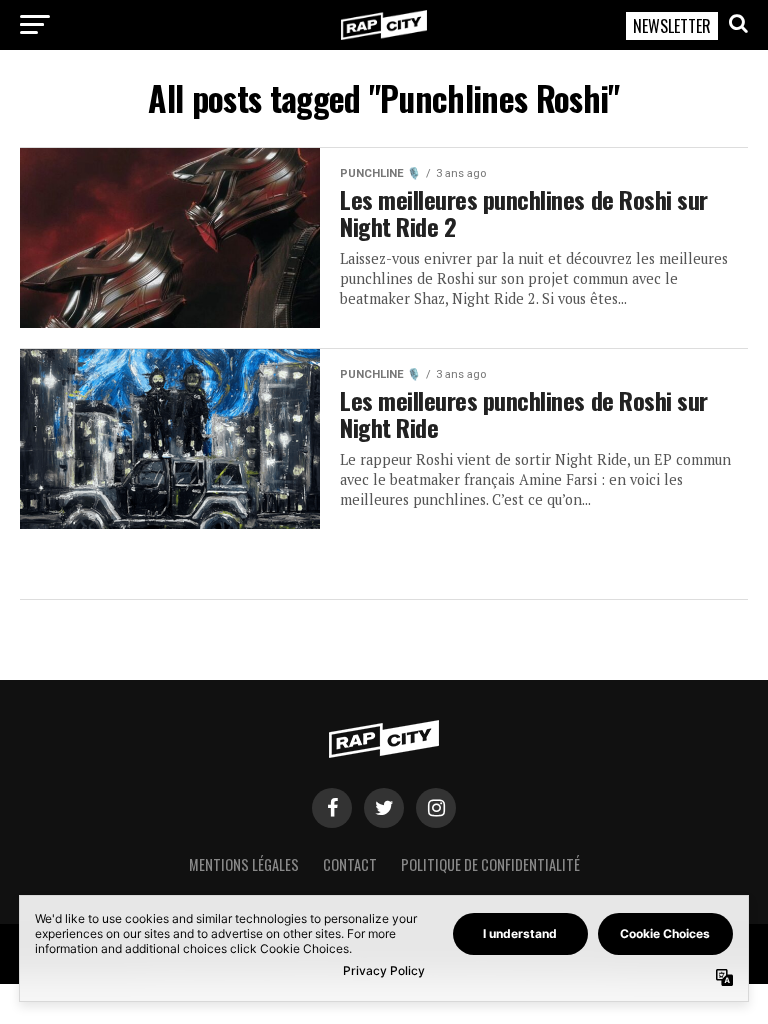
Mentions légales (244, 864)
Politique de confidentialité (490, 864)
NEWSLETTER (672, 26)
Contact (350, 864)
